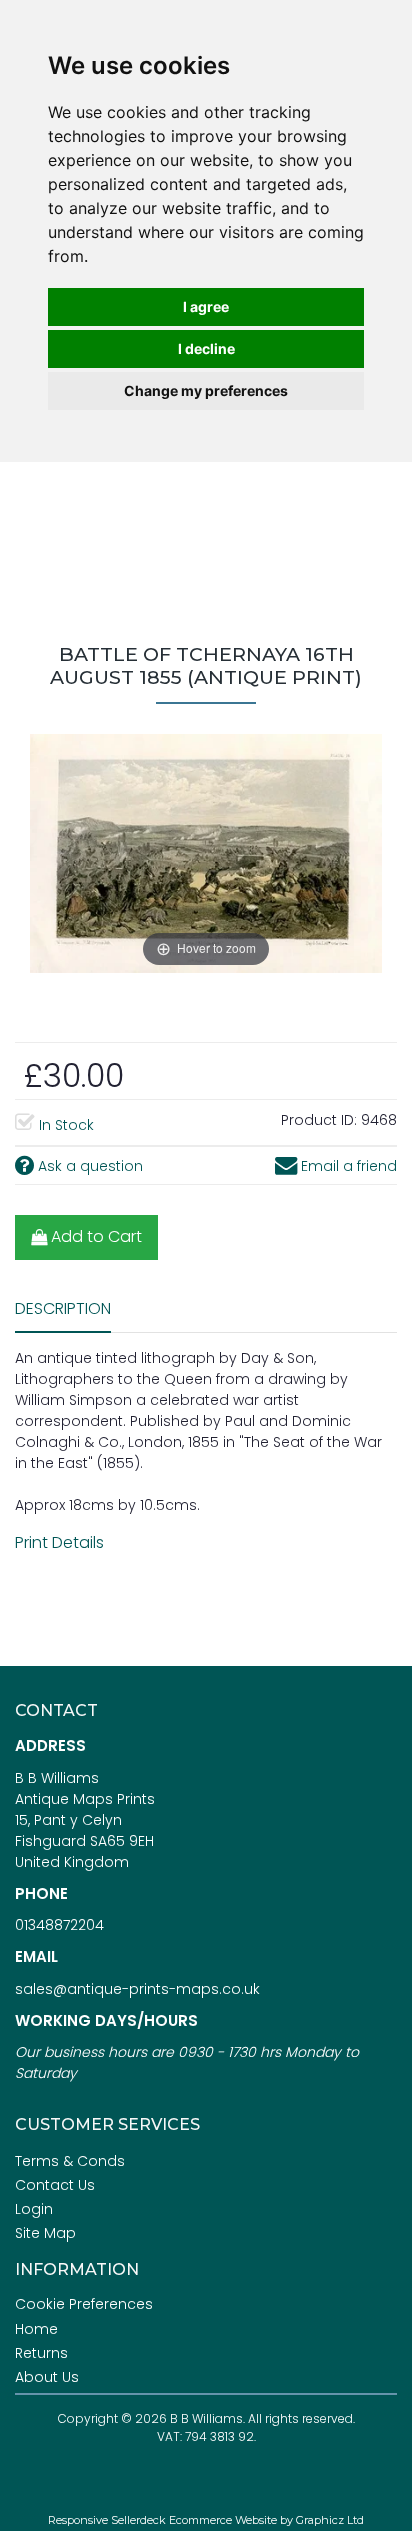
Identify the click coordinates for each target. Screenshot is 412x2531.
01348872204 (59, 1925)
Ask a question (88, 1166)
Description (63, 1308)
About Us (47, 2377)
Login (34, 2209)
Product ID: (319, 1120)
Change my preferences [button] (206, 390)
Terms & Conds (70, 2161)
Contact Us (55, 2185)
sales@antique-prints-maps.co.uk (137, 1989)
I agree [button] (206, 306)
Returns (41, 2353)
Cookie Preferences (84, 2304)
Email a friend (347, 1166)
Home (36, 2329)
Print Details (59, 1542)
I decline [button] (206, 348)
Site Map (45, 2233)
